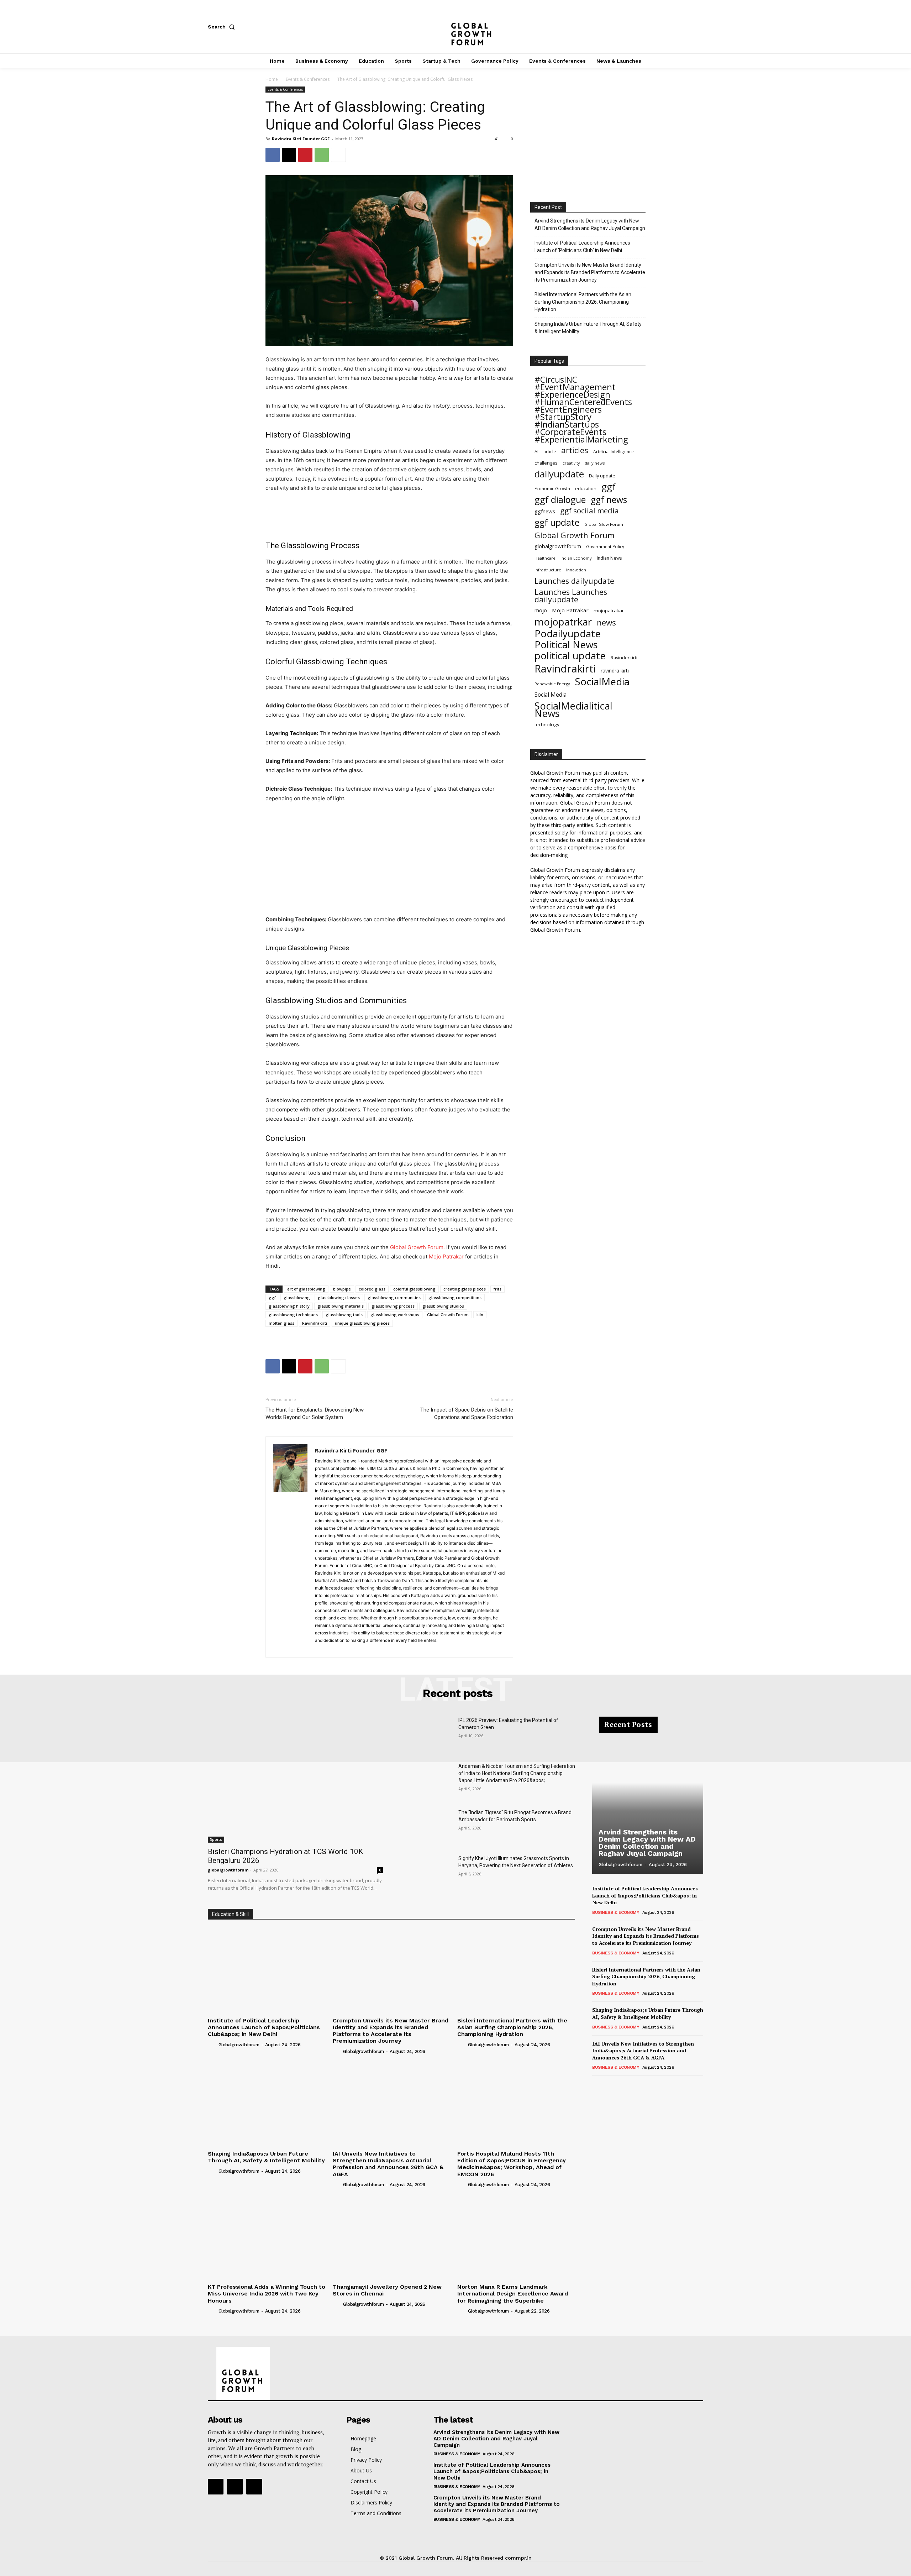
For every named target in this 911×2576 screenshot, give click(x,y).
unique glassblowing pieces (362, 1323)
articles (575, 450)
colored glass (372, 1289)
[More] (338, 155)
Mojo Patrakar (570, 610)
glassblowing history (289, 1306)
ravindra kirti (615, 671)
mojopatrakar (609, 611)
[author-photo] (212, 2044)
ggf (272, 1297)
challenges (546, 463)
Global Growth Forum (448, 1315)
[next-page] (608, 2086)
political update (570, 656)
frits (497, 1289)
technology (547, 724)
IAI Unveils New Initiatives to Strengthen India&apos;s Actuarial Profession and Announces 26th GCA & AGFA (388, 2164)
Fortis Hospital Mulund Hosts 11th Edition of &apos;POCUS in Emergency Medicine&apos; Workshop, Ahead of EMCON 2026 (512, 2164)
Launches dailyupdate (574, 581)
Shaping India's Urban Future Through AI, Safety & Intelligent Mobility (588, 328)
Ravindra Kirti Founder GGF (301, 139)
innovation (576, 570)
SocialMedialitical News (573, 710)
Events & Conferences (308, 79)
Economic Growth (552, 489)
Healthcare (545, 558)
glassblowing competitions (455, 1297)
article (550, 452)
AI (536, 452)
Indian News (609, 558)
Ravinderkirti (624, 658)
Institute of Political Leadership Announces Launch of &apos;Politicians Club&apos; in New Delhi (264, 2027)
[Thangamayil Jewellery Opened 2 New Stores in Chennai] (392, 2237)
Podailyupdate (568, 633)
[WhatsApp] (322, 155)
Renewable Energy (552, 684)
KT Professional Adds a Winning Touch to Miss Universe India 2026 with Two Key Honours (267, 2294)
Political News (566, 645)
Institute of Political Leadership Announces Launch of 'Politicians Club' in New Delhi (582, 247)
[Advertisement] (389, 513)
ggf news (609, 500)
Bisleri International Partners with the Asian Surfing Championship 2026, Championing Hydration (583, 302)
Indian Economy (576, 558)
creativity (571, 463)
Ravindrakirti (315, 1323)
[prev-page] (597, 2086)
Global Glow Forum (604, 524)
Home (272, 79)
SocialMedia (602, 682)
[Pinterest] (305, 155)
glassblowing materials (341, 1306)
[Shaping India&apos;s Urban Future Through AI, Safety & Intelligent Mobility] (267, 2103)
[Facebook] (653, 27)
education (586, 488)
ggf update (557, 522)
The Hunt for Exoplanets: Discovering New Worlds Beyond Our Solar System (315, 1413)
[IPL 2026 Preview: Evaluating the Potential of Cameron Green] (426, 1735)
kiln (480, 1315)
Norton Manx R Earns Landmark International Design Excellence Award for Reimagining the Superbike (513, 2294)
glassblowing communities (394, 1297)
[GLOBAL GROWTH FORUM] (456, 27)
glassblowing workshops (395, 1315)
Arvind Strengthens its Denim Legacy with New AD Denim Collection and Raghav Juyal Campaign (590, 224)
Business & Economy (616, 1912)
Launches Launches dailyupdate (571, 596)
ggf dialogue (560, 500)
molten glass (281, 1323)
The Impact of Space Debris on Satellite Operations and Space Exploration (467, 1413)
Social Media (551, 695)
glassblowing (297, 1297)
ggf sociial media (589, 511)
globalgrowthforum (558, 546)
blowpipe (342, 1289)
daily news (595, 463)
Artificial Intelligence (614, 451)
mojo (541, 610)
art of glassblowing (306, 1289)
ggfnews (545, 511)
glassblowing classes (339, 1297)
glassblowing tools (344, 1315)
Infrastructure (548, 570)
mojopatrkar (563, 622)
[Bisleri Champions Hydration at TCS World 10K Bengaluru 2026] (295, 1780)
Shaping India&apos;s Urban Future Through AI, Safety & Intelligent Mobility (266, 2157)
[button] (223, 27)
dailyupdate (559, 474)
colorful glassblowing (414, 1289)
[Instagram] (676, 27)
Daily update (602, 476)
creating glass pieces (465, 1289)
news (606, 622)
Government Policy (605, 546)
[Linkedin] (346, 1648)
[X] (700, 27)
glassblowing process (393, 1306)
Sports (216, 1839)
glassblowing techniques (293, 1315)
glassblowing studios (443, 1306)
